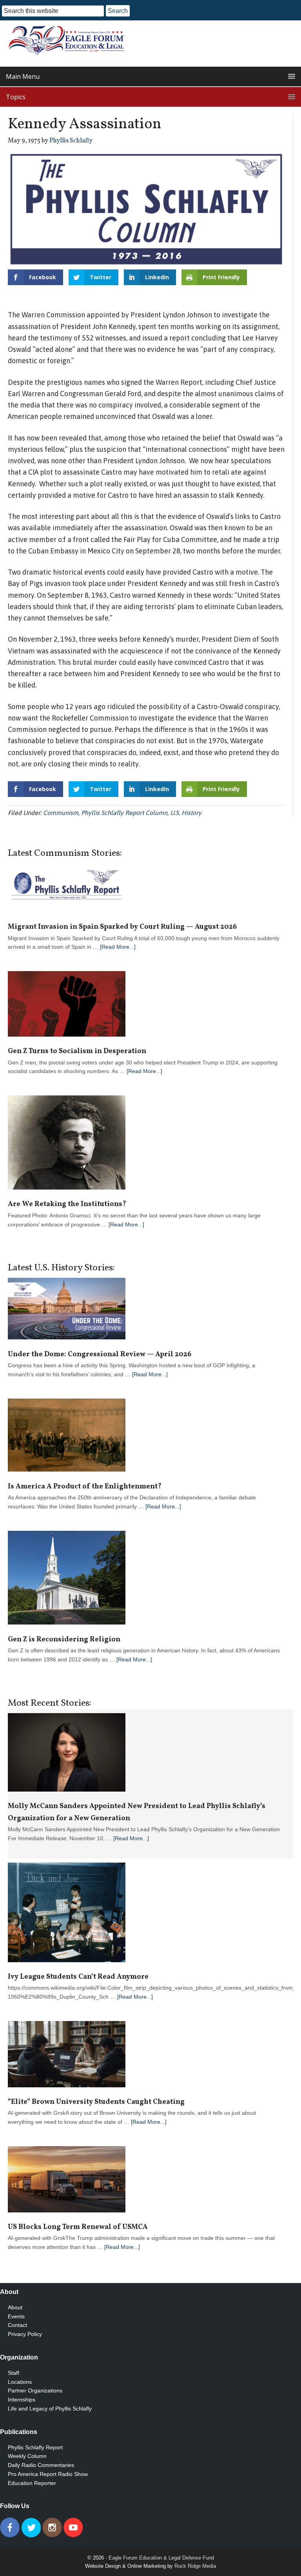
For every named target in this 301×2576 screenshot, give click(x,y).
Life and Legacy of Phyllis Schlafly (50, 2409)
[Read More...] (118, 947)
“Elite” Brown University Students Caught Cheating (96, 2102)
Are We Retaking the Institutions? (67, 1204)
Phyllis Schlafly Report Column (124, 813)
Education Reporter (32, 2483)
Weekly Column (27, 2456)
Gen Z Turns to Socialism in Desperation (77, 1051)
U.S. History (186, 813)
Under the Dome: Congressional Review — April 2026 (100, 1354)
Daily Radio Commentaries (41, 2465)
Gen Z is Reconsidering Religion (64, 1640)
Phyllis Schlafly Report (35, 2447)
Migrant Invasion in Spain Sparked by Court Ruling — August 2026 (122, 927)
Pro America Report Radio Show (48, 2474)
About (15, 2307)
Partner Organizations (35, 2390)
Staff (14, 2373)
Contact (17, 2325)
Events (16, 2316)
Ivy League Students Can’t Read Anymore (78, 1977)
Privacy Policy (25, 2334)
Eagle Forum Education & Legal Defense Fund (161, 2558)
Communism (61, 813)
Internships (22, 2400)
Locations (20, 2382)
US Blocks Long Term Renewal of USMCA (78, 2227)
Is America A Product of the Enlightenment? (85, 1487)
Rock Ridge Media (195, 2566)
